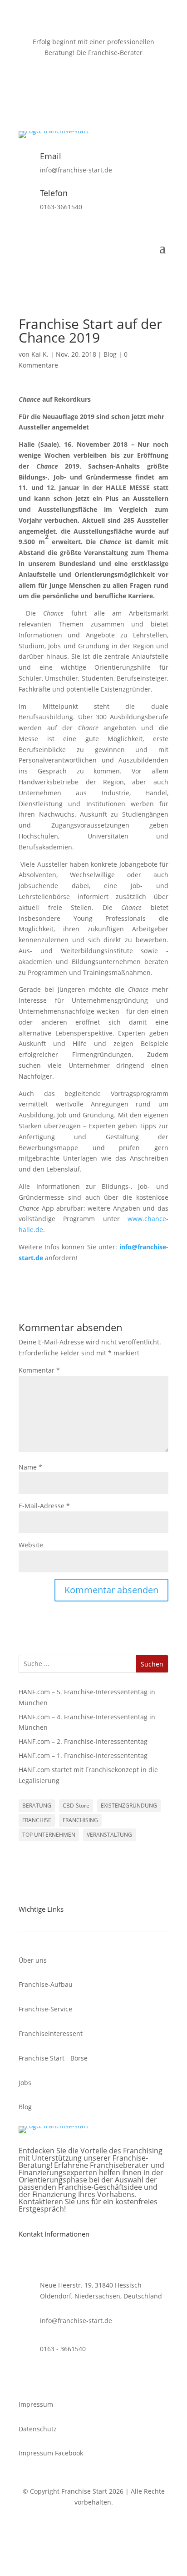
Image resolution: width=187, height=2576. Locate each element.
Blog (110, 354)
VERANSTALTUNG (109, 1835)
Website (31, 1545)
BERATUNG (37, 1806)
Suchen (152, 1664)
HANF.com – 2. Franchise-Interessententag (83, 1741)
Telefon (54, 193)
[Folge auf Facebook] (66, 93)
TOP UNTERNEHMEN (49, 1835)
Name (30, 1467)
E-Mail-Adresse (44, 1506)
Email (51, 156)
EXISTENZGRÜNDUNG (129, 1806)
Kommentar (39, 1370)
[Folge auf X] (84, 93)
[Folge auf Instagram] (103, 93)
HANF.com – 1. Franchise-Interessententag (83, 1755)
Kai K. (40, 354)
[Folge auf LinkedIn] (121, 93)
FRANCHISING (80, 1820)
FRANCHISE (37, 1820)
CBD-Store (76, 1806)
